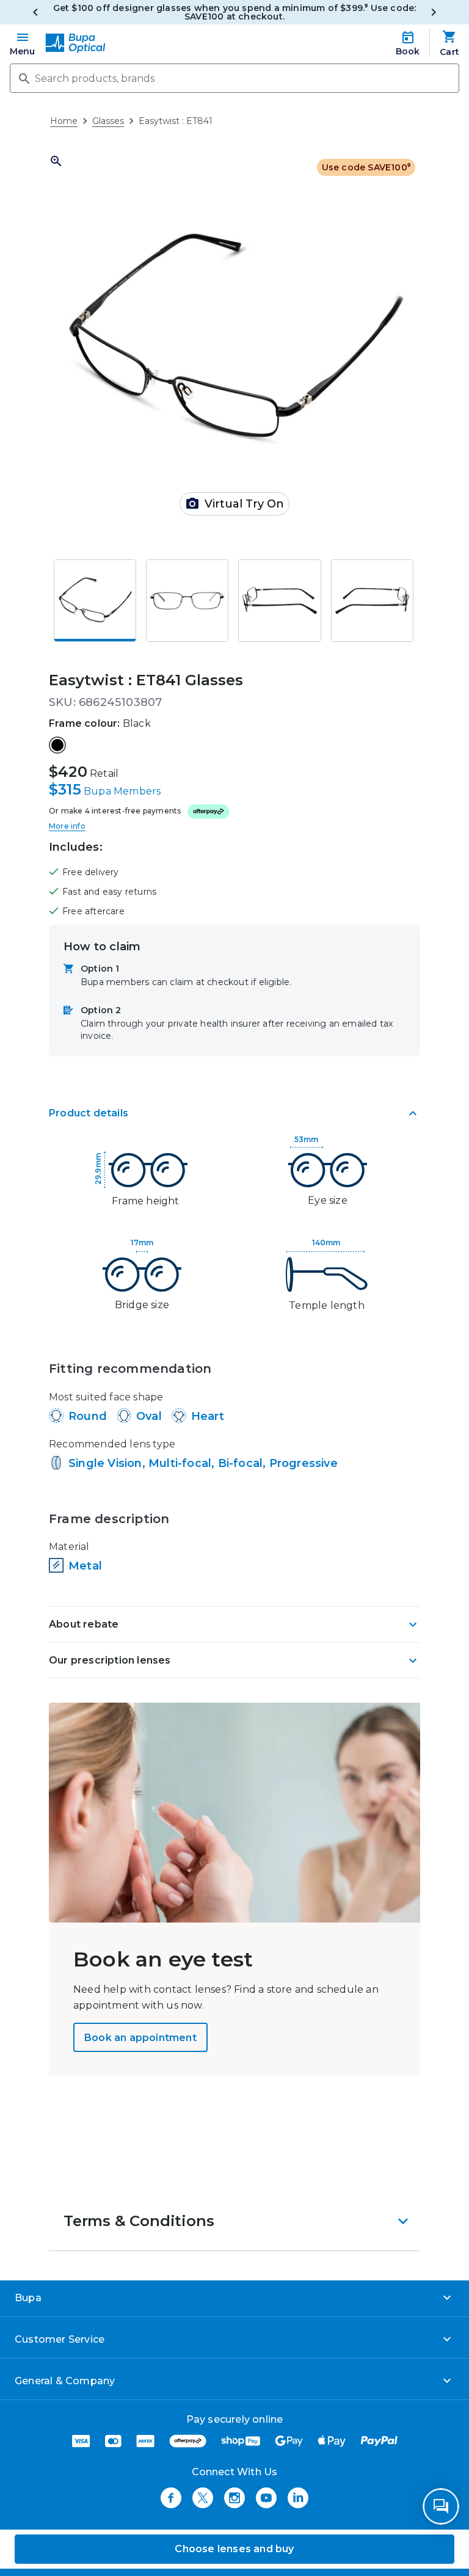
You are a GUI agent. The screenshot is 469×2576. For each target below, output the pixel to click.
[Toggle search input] (23, 78)
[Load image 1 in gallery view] (95, 601)
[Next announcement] (434, 12)
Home (64, 121)
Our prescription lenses (110, 1660)
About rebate (84, 1624)
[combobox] (234, 78)
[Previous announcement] (35, 12)
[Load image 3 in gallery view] (279, 601)
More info (67, 826)
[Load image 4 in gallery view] (372, 601)
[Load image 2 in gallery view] (187, 601)
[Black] (57, 745)
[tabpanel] (234, 1369)
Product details (89, 1113)
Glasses (108, 121)
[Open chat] (441, 2506)
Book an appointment (140, 2038)
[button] (234, 2221)
